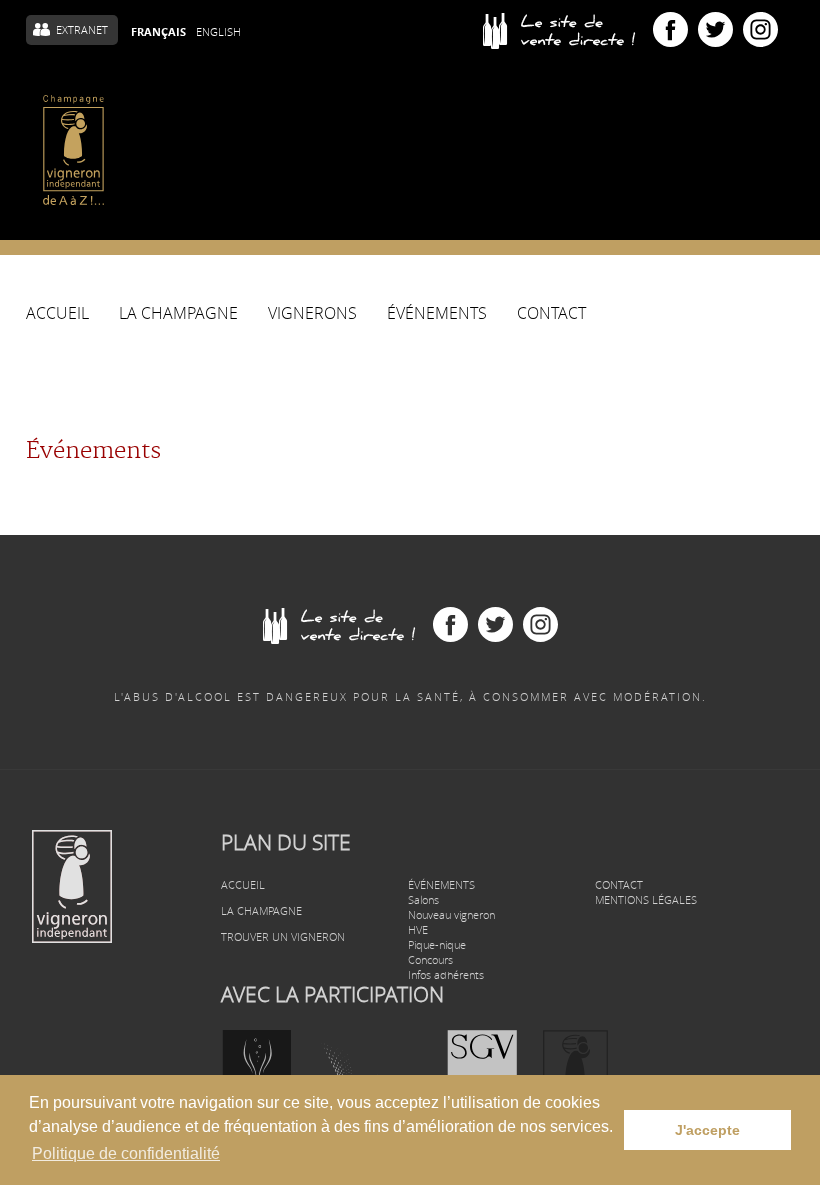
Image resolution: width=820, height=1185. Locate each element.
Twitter (715, 29)
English (218, 31)
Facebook (670, 29)
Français (158, 32)
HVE (418, 929)
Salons (423, 899)
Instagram (760, 29)
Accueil (57, 314)
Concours (430, 959)
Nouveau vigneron (451, 914)
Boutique (568, 30)
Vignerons (312, 314)
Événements (437, 314)
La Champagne (178, 318)
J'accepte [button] (707, 1130)
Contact (551, 314)
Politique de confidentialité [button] (126, 1153)
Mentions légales (646, 899)
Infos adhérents (446, 974)
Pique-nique (437, 944)
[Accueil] (73, 150)
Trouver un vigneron (283, 936)
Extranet (82, 29)
